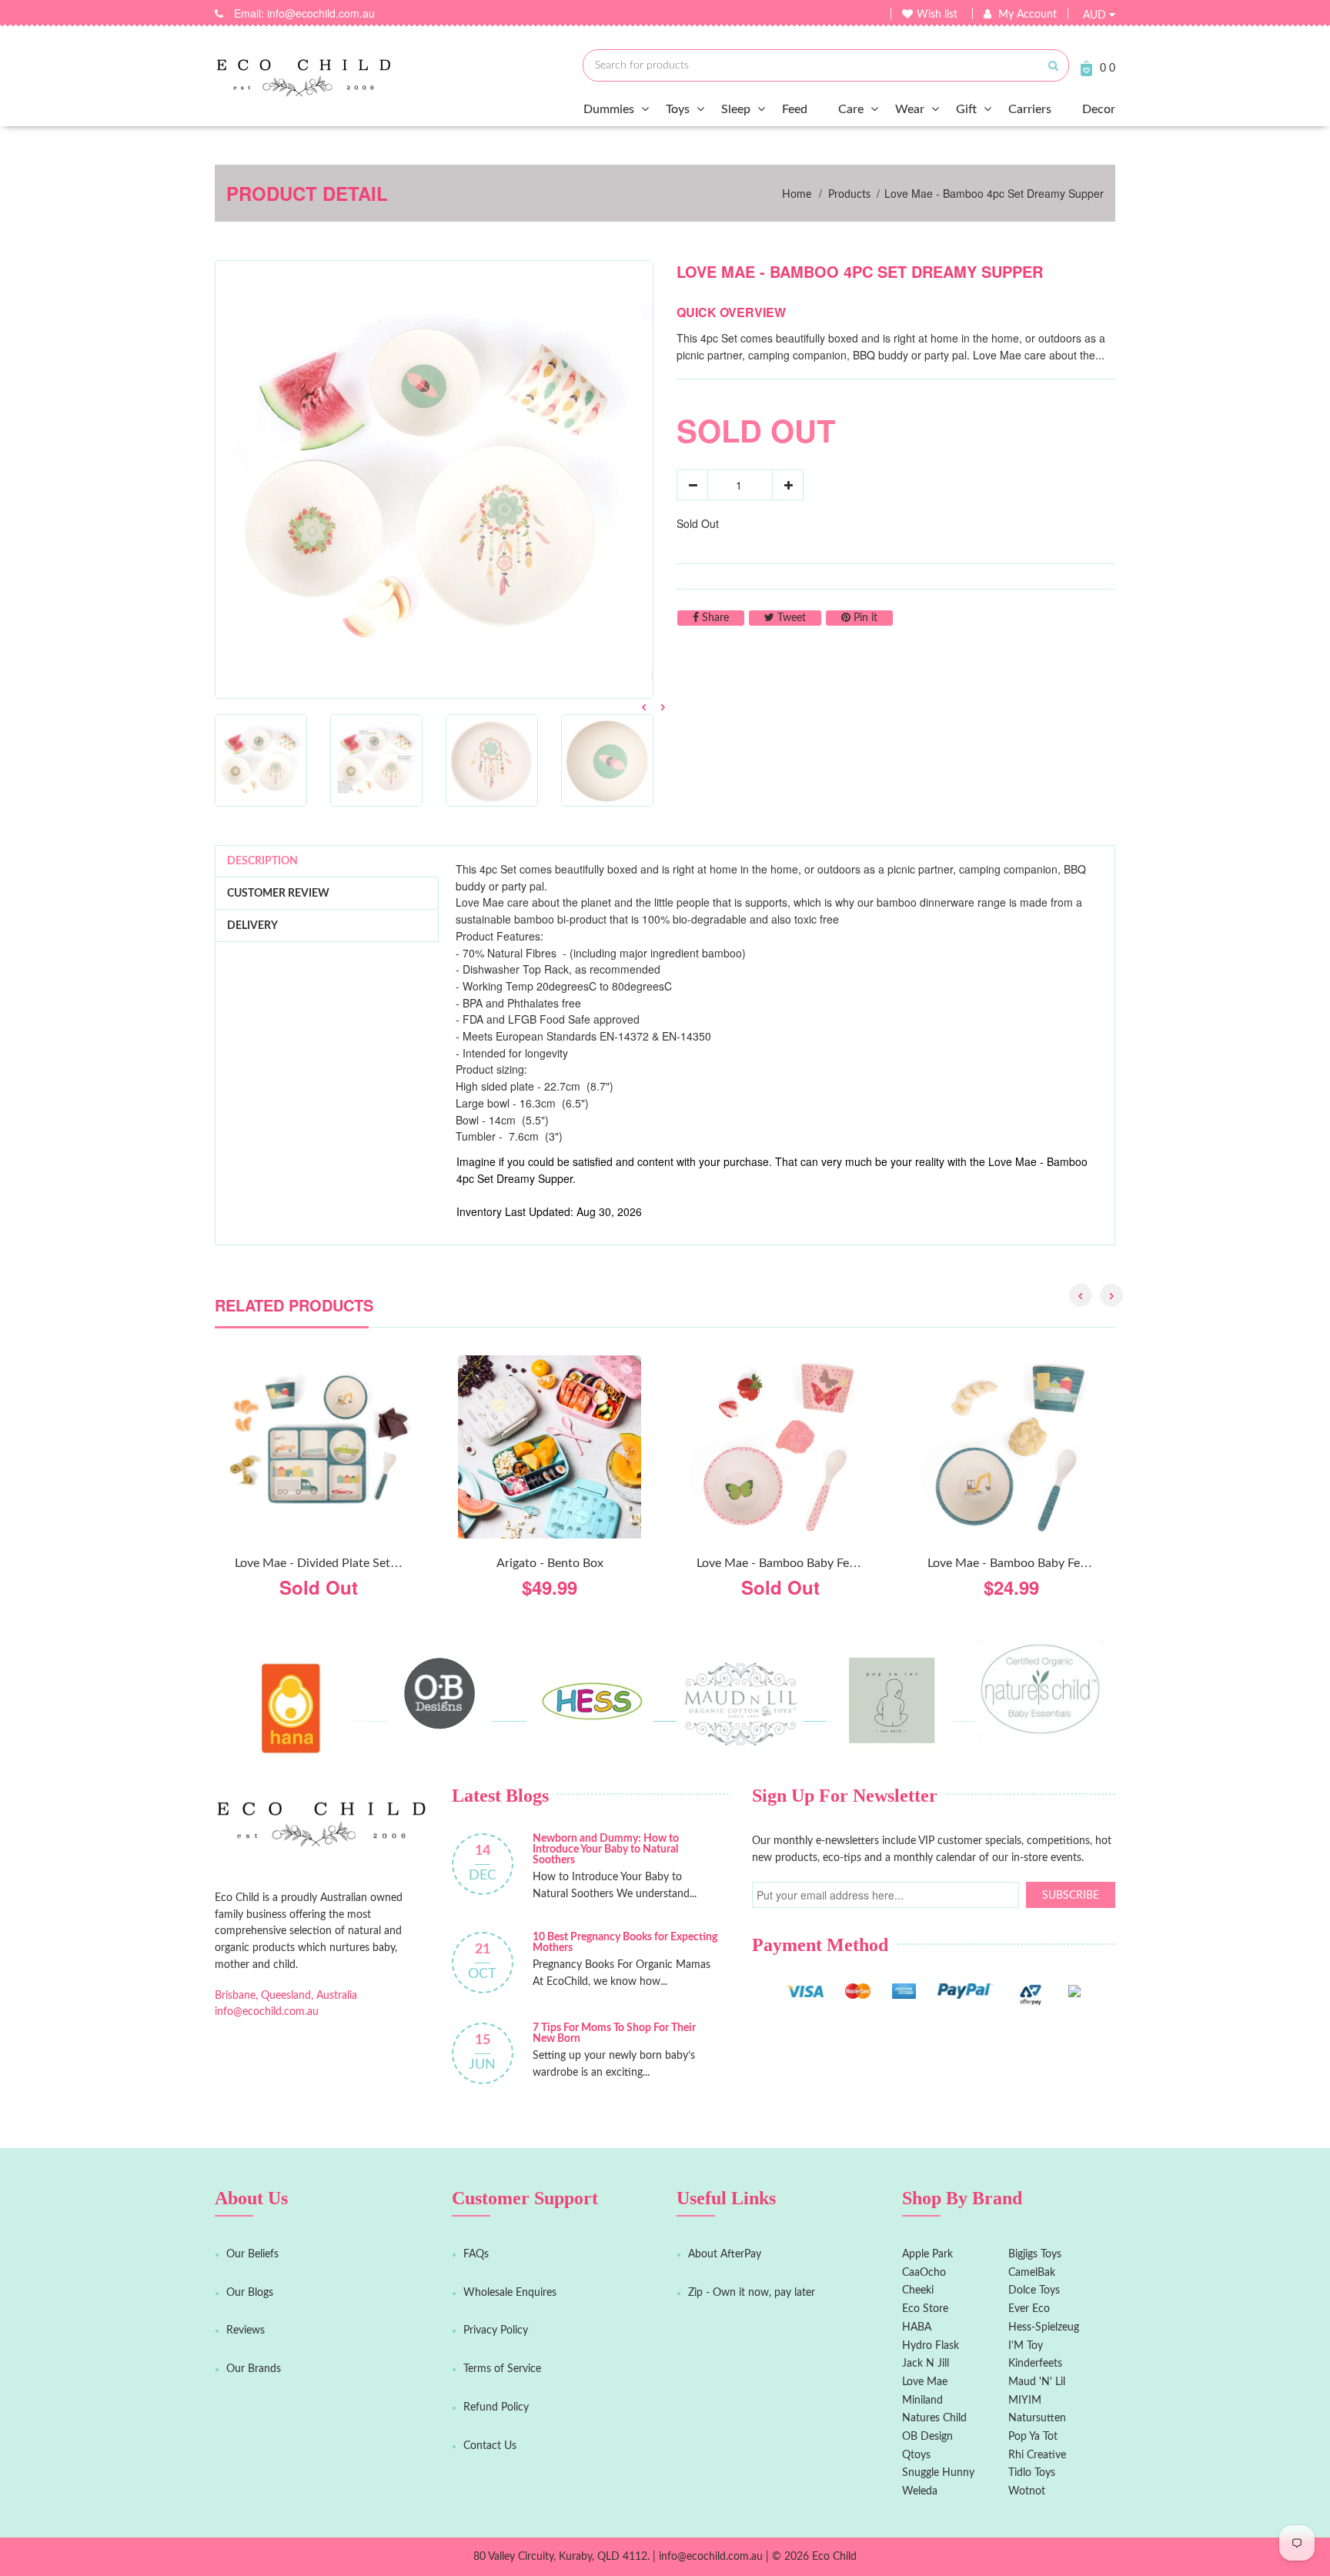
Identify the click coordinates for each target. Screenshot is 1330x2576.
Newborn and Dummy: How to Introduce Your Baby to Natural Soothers (606, 1849)
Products (849, 195)
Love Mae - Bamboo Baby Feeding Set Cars (1043, 1563)
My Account (1028, 15)
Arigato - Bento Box (550, 1563)
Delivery (252, 926)
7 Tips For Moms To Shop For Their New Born (614, 2033)
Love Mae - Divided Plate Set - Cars (330, 1563)
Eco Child (834, 2557)
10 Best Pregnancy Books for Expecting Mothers (625, 1943)
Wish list (937, 15)
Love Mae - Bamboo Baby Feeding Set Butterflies (827, 1563)
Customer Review (278, 894)
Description (262, 861)
